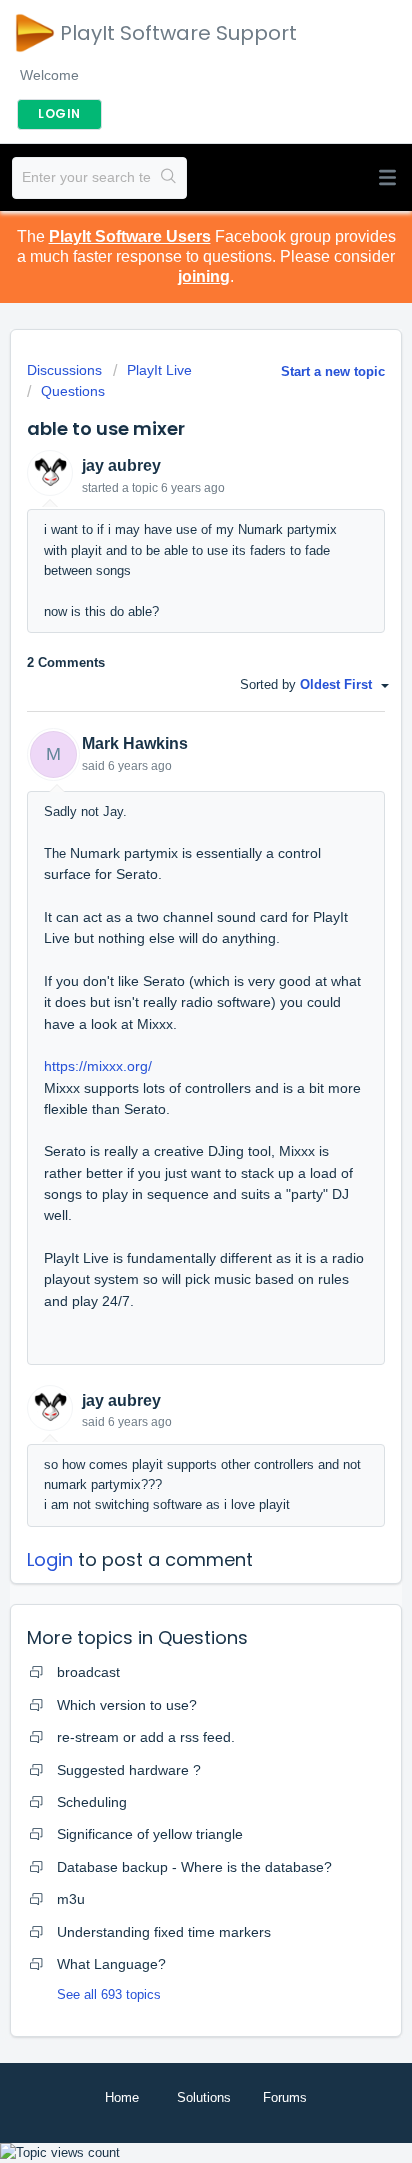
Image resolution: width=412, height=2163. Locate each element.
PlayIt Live (159, 370)
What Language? (111, 1964)
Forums (285, 2097)
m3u (71, 1899)
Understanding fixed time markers (164, 1932)
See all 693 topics (109, 1994)
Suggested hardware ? (129, 1770)
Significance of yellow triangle (150, 1834)
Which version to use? (127, 1705)
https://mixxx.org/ (98, 1066)
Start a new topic (333, 371)
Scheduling (92, 1802)
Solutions (204, 2097)
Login (50, 1559)
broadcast (88, 1672)
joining (204, 276)
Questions (73, 391)
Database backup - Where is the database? (194, 1867)
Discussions (64, 370)
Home (122, 2097)
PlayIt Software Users (130, 236)
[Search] (168, 178)
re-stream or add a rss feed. (146, 1737)
